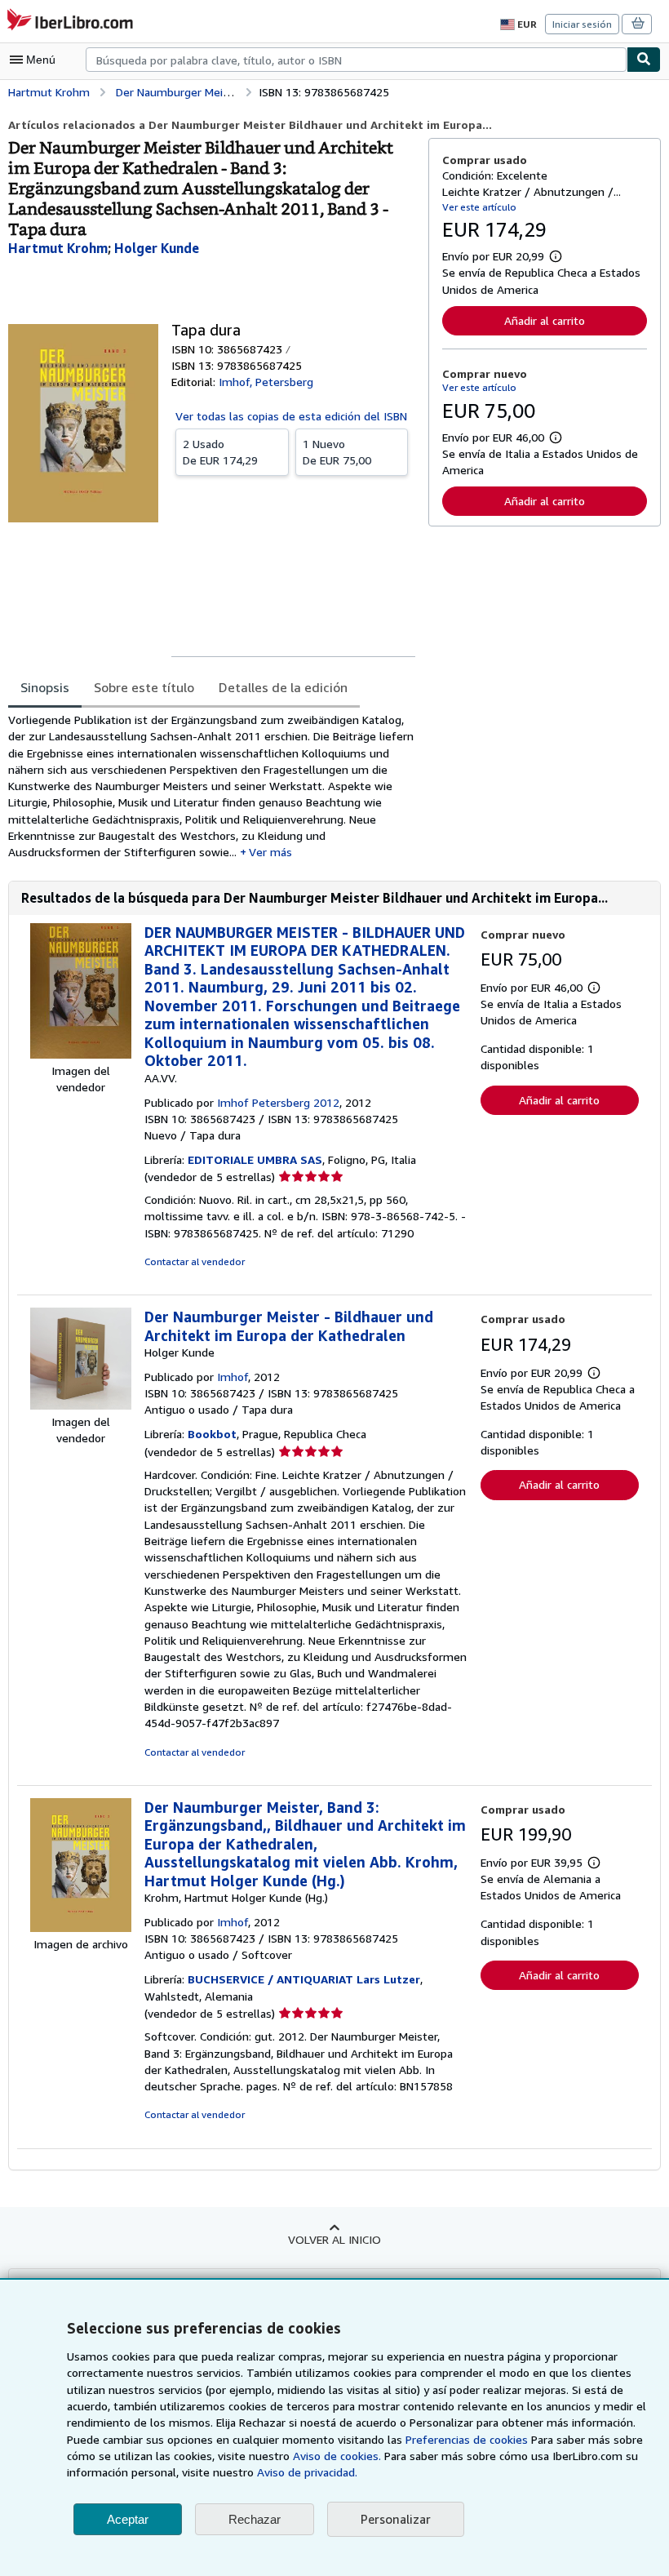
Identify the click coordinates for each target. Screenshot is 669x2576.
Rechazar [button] (255, 2519)
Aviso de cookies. (337, 2456)
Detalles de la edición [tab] (283, 687)
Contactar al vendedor (195, 1261)
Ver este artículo (479, 207)
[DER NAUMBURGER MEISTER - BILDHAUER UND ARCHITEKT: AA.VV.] (81, 1054)
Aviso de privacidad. (307, 2472)
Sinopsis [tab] (45, 687)
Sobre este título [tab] (144, 687)
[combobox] (356, 60)
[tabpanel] (212, 786)
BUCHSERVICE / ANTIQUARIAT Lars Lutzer (304, 1979)
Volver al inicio (334, 2239)
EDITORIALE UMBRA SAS (255, 1159)
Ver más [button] (270, 852)
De (220, 452)
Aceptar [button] (128, 2519)
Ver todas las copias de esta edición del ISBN (291, 416)
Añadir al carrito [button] (545, 320)
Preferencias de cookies (467, 2439)
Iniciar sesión (582, 24)
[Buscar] (644, 60)
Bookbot (212, 1434)
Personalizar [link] (396, 2519)
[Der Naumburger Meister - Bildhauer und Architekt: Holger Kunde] (81, 1405)
